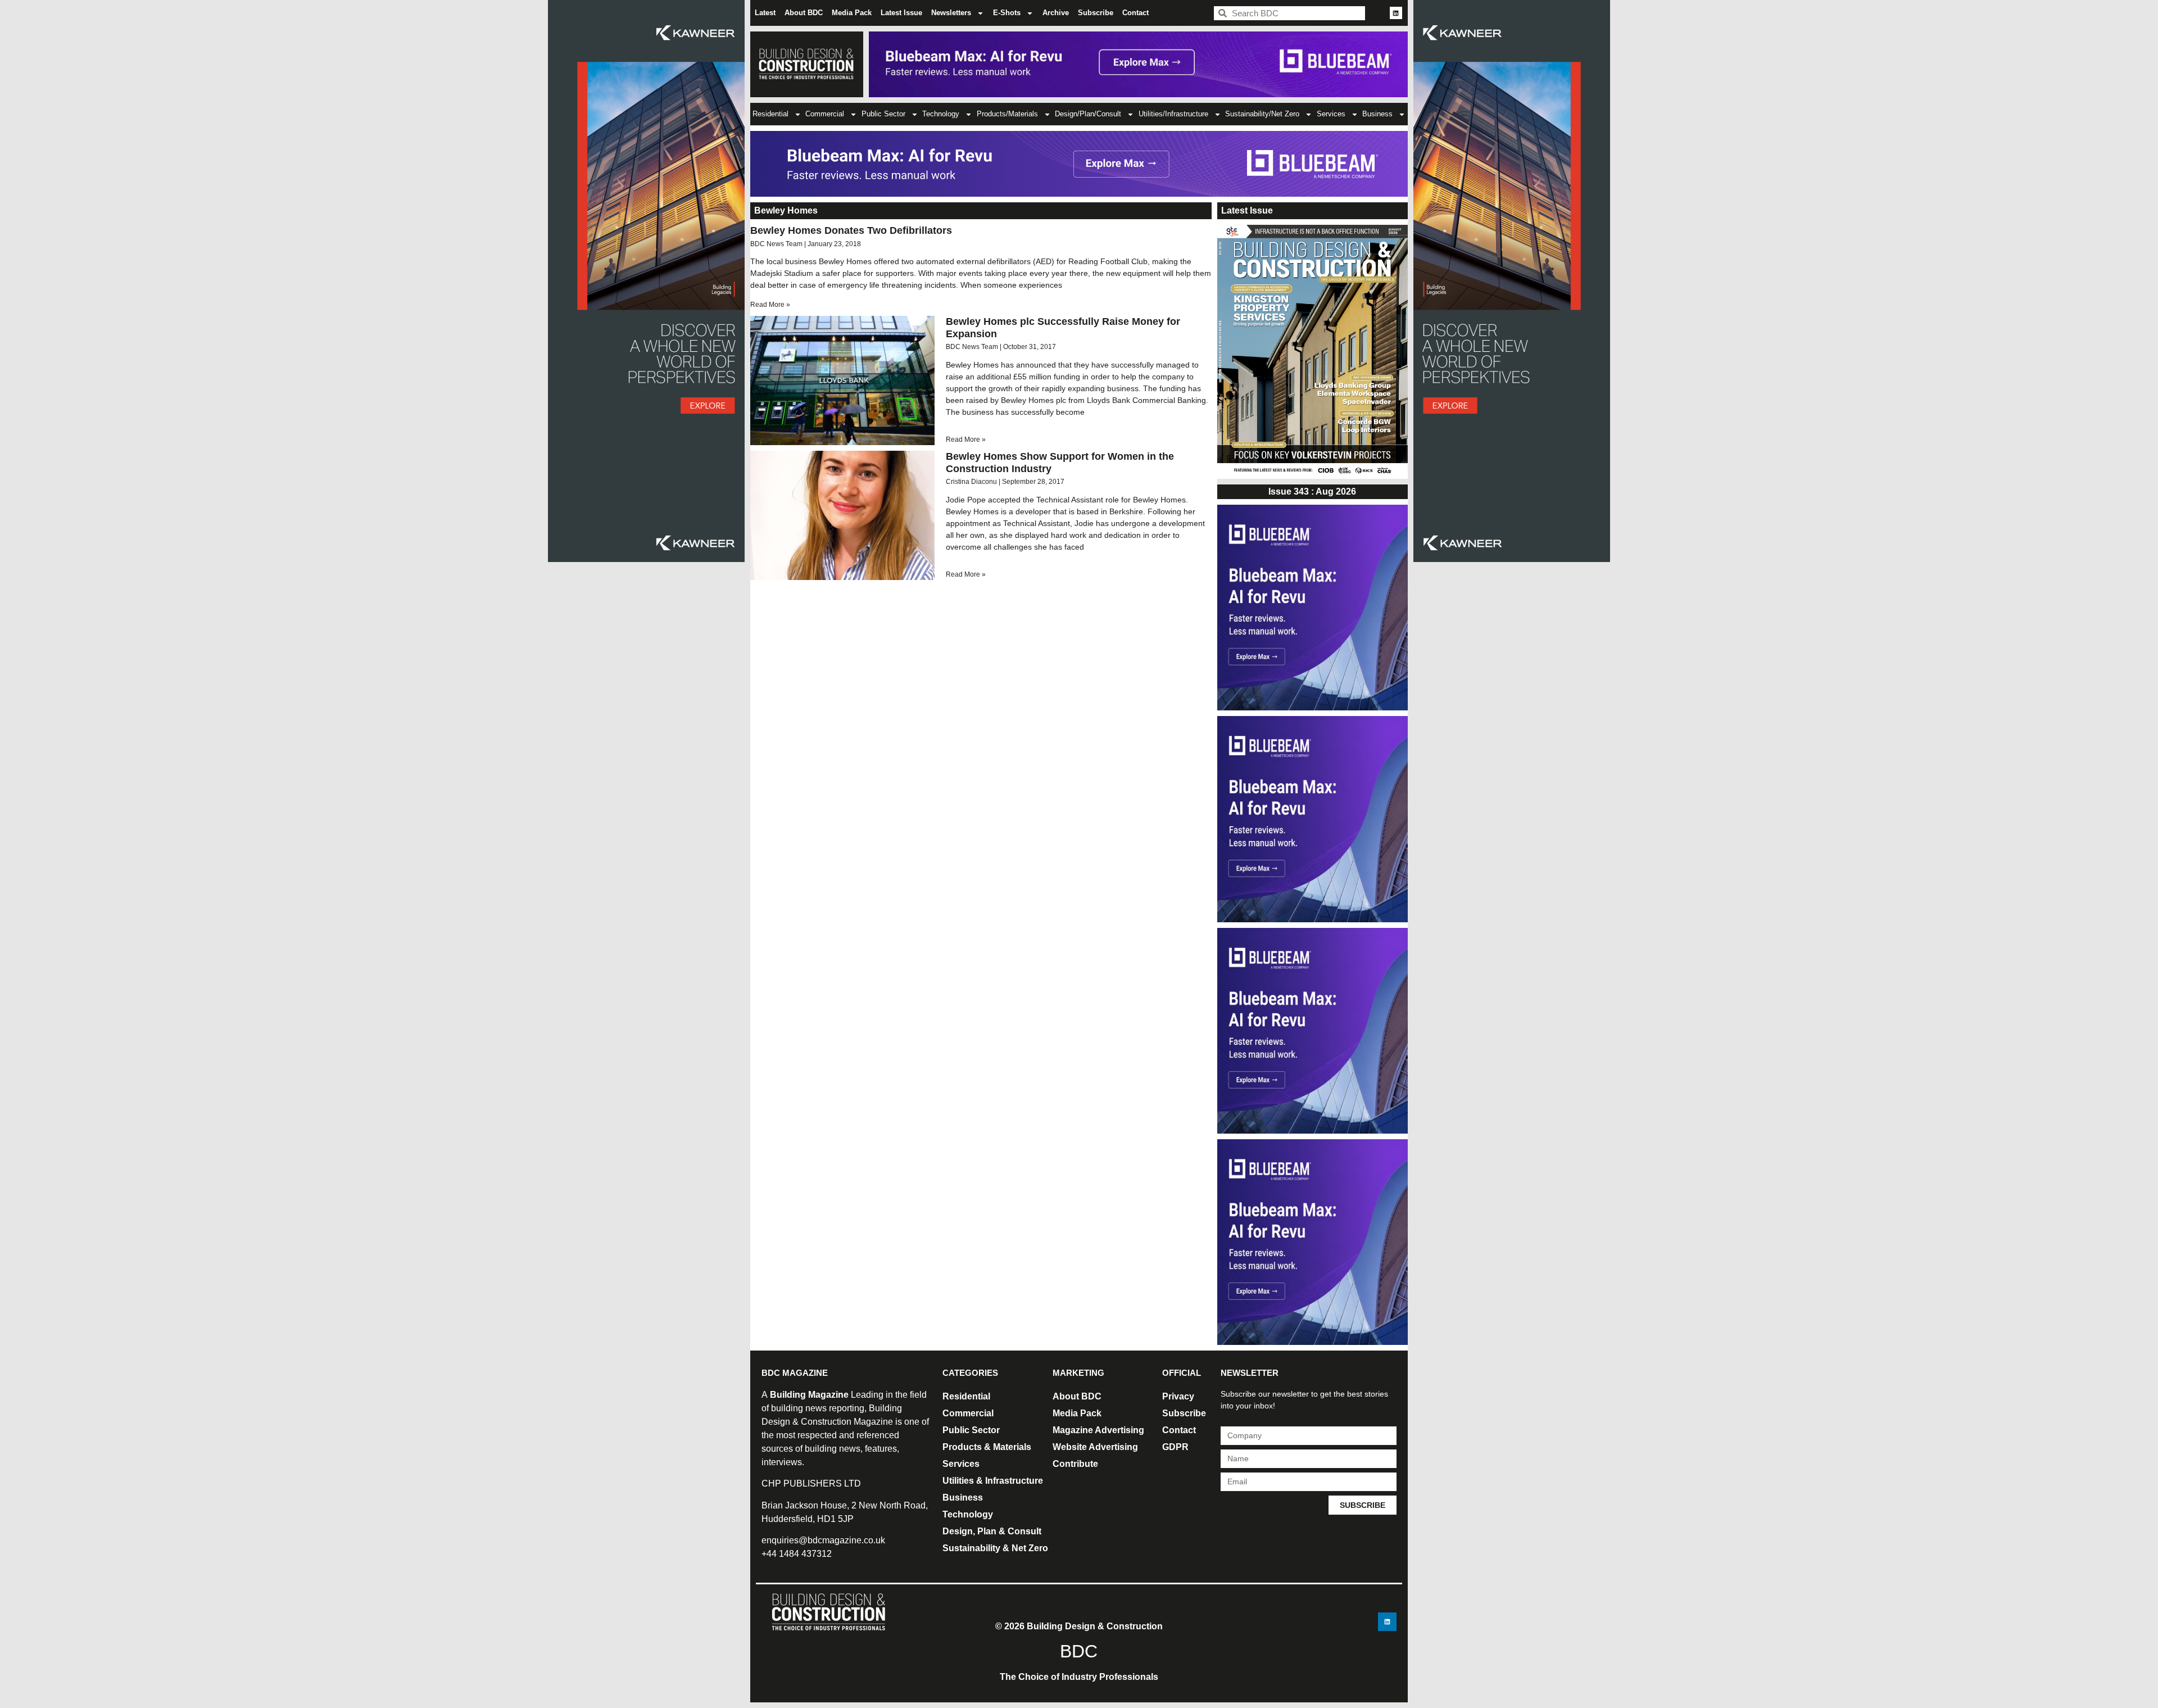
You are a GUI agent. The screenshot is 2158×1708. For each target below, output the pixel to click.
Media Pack (852, 13)
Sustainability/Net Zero (1262, 114)
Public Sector (883, 114)
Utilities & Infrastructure (993, 1481)
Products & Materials (987, 1447)
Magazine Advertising (1098, 1430)
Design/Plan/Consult (1088, 114)
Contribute (1075, 1464)
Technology (941, 114)
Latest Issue (901, 13)
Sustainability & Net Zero (995, 1548)
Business (1377, 114)
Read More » (770, 305)
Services (1331, 114)
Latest (765, 13)
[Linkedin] (1396, 13)
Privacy (1178, 1396)
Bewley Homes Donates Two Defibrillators (851, 230)
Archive (1056, 13)
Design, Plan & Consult (992, 1531)
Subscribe (1096, 13)
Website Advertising (1095, 1447)
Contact (1135, 13)
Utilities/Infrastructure (1173, 114)
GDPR (1175, 1447)
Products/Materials (1007, 114)
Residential (770, 114)
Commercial (825, 114)
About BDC (804, 13)
